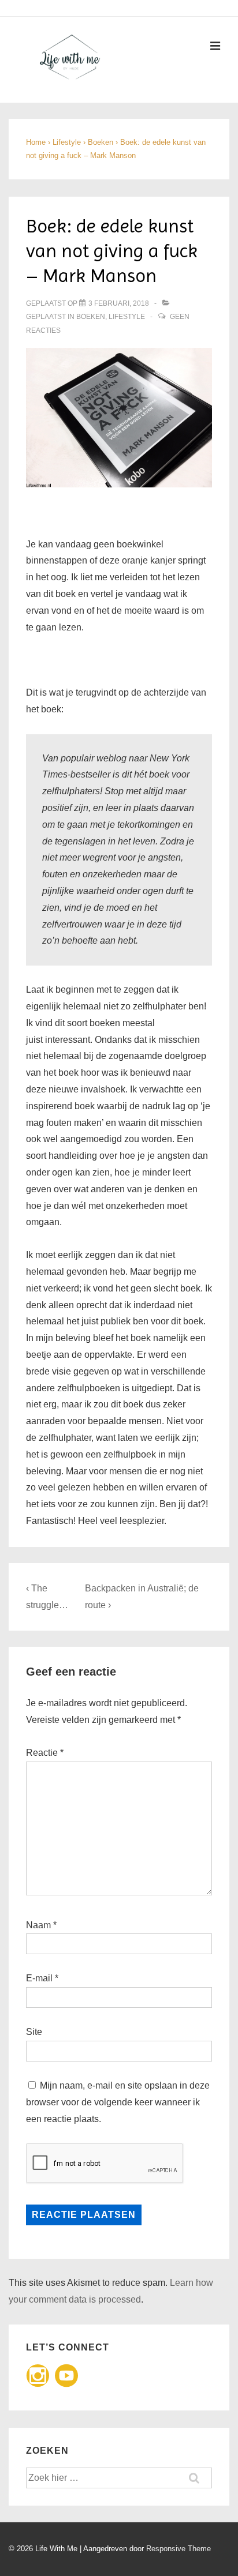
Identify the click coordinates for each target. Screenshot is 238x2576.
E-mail (39, 1978)
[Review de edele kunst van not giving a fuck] (119, 418)
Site (34, 2032)
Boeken (91, 317)
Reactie (45, 1753)
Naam (38, 1925)
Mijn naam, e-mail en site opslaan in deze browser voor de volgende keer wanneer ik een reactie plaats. (118, 2102)
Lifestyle (127, 317)
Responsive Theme (178, 2549)
